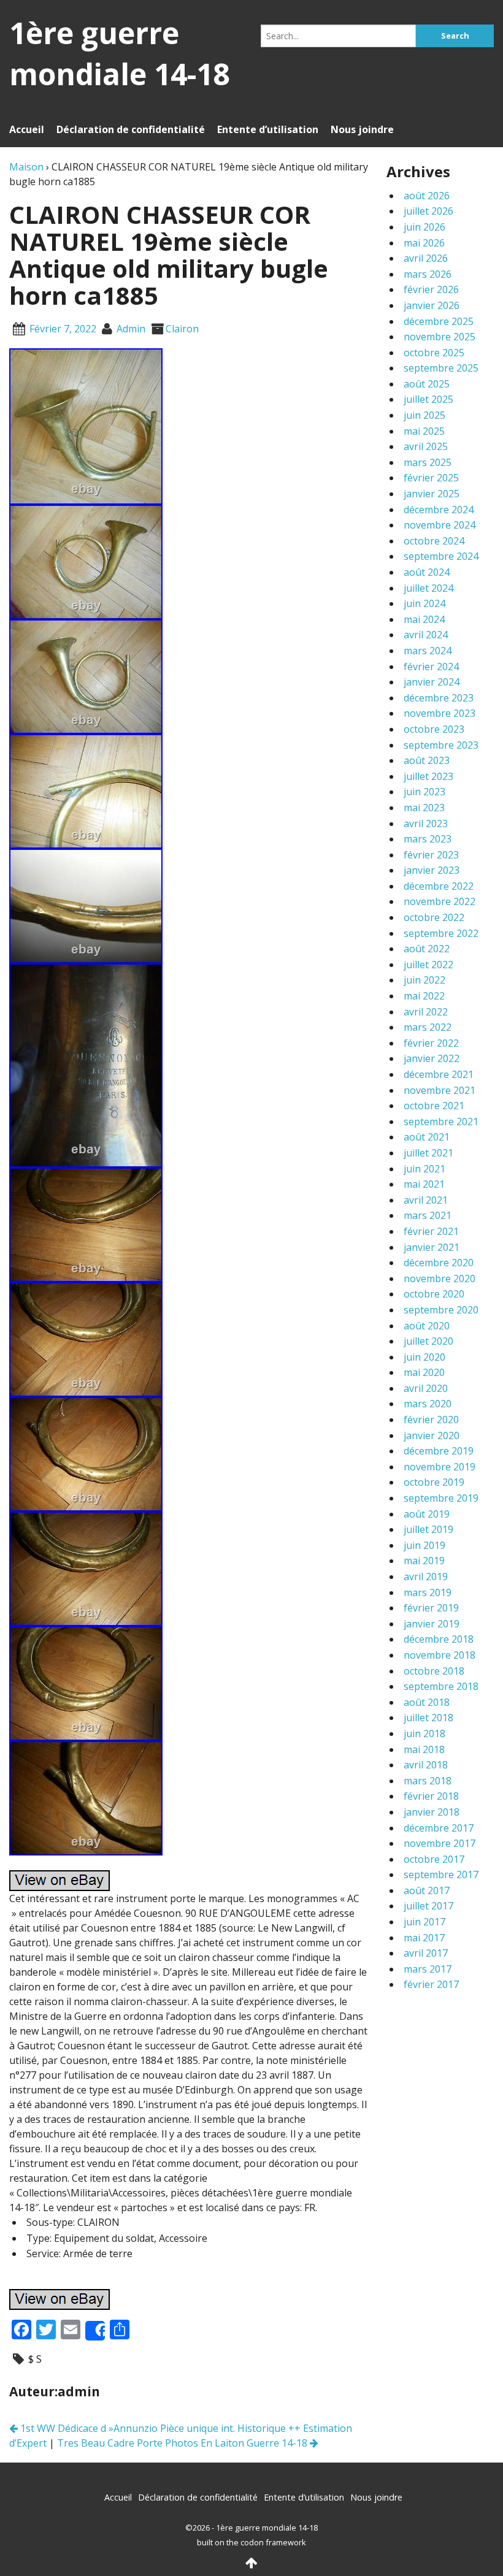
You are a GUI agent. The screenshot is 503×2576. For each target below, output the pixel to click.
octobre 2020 (434, 1294)
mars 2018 (428, 1781)
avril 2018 (426, 1765)
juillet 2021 (428, 1153)
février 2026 (431, 289)
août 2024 (427, 572)
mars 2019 (428, 1592)
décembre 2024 (439, 510)
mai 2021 (424, 1184)
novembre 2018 (440, 1655)
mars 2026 (428, 274)
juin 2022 (424, 980)
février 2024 (431, 667)
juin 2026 (424, 227)
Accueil (27, 129)
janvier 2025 (432, 494)
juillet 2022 (428, 965)
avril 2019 (426, 1577)
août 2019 (427, 1514)
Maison (26, 167)
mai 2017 (424, 1938)
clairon (182, 329)
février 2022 (431, 1043)
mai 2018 (424, 1749)
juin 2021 (424, 1169)
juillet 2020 (428, 1341)
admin (131, 329)
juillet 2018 (428, 1718)
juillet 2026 (428, 211)
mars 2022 (428, 1027)
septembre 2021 (441, 1122)
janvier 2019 (432, 1624)
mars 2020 (428, 1404)
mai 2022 (424, 996)
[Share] (95, 2331)
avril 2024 (426, 635)
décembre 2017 (439, 1828)
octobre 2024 (434, 541)
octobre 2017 (434, 1859)
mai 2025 (424, 431)
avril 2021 (426, 1200)
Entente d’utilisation (268, 129)
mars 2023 (428, 839)
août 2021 (427, 1137)
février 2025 (431, 478)
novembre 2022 (440, 901)
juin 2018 (424, 1733)
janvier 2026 (432, 305)
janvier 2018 (432, 1812)
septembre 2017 (441, 1875)
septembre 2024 (441, 556)
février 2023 (431, 855)
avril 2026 (426, 258)
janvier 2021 (432, 1247)
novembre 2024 (440, 525)
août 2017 (427, 1890)
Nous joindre (362, 129)
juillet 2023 (428, 776)
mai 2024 (424, 619)
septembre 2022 (441, 933)
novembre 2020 (440, 1278)
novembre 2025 (440, 337)
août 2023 (427, 760)
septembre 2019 (441, 1498)
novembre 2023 (440, 713)
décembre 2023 (439, 698)
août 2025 (427, 384)
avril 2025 (426, 446)
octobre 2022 (434, 917)
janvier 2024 (432, 682)
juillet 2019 (428, 1529)
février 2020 (431, 1420)
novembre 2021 (440, 1090)
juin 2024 (424, 603)
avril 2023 (426, 824)
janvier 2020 (432, 1435)
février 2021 (431, 1231)
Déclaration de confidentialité (131, 129)
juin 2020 (424, 1357)
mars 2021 (428, 1215)
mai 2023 (424, 808)
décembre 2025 (439, 321)
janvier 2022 (432, 1058)
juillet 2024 (428, 588)
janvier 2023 (432, 870)
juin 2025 (424, 415)
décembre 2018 (439, 1639)
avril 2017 (426, 1953)
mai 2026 (424, 243)
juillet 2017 (428, 1906)
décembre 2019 (439, 1451)
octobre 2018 (434, 1671)
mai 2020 (424, 1372)
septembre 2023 (441, 745)
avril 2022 (426, 1012)
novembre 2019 (440, 1467)
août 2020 (427, 1326)
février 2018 (431, 1796)
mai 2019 (424, 1561)
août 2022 (427, 949)
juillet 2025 (428, 399)
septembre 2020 (441, 1310)
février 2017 (431, 1984)
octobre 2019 (434, 1482)
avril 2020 (426, 1388)
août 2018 (427, 1702)
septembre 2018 (441, 1686)
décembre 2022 (439, 886)
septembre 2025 (441, 368)
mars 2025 (428, 462)
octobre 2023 (434, 729)
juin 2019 (424, 1545)
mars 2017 (428, 1969)
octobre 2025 (434, 353)
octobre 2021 (434, 1106)
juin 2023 (424, 792)
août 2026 (427, 196)
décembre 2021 (439, 1074)
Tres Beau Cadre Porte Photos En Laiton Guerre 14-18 (183, 2443)
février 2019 (431, 1608)
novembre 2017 (440, 1843)
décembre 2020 (439, 1263)
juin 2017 (424, 1922)
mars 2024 (428, 651)
